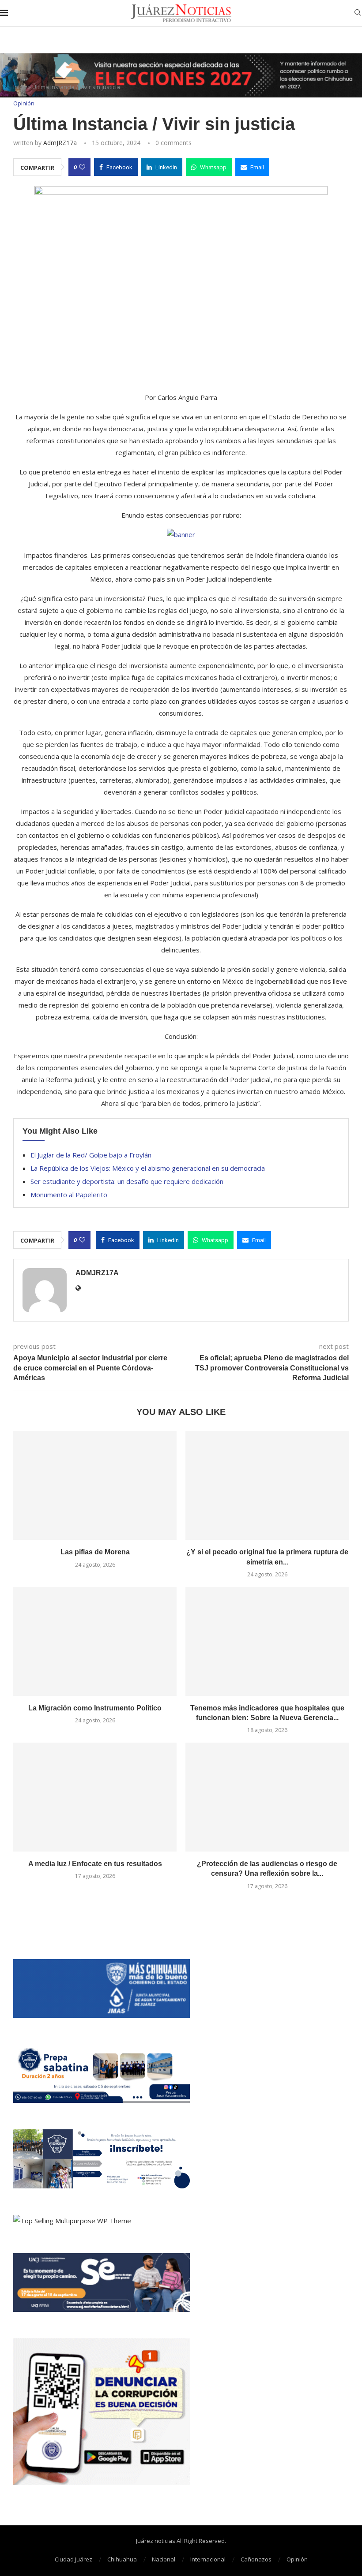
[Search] (358, 13)
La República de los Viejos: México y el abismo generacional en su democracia (148, 1168)
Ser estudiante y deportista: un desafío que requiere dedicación (127, 1181)
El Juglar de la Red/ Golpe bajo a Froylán (91, 1155)
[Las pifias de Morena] (95, 1486)
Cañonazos (256, 2559)
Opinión (297, 2559)
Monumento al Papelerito (69, 1195)
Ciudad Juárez (74, 2559)
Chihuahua (122, 2559)
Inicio (20, 87)
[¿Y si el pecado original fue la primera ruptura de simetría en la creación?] (267, 1486)
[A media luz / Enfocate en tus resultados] (95, 1797)
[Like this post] (82, 167)
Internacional (208, 2559)
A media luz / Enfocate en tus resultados (95, 1864)
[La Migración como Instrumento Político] (95, 1641)
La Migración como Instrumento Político (95, 1708)
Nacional (164, 2559)
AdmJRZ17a (60, 143)
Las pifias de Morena (95, 1552)
